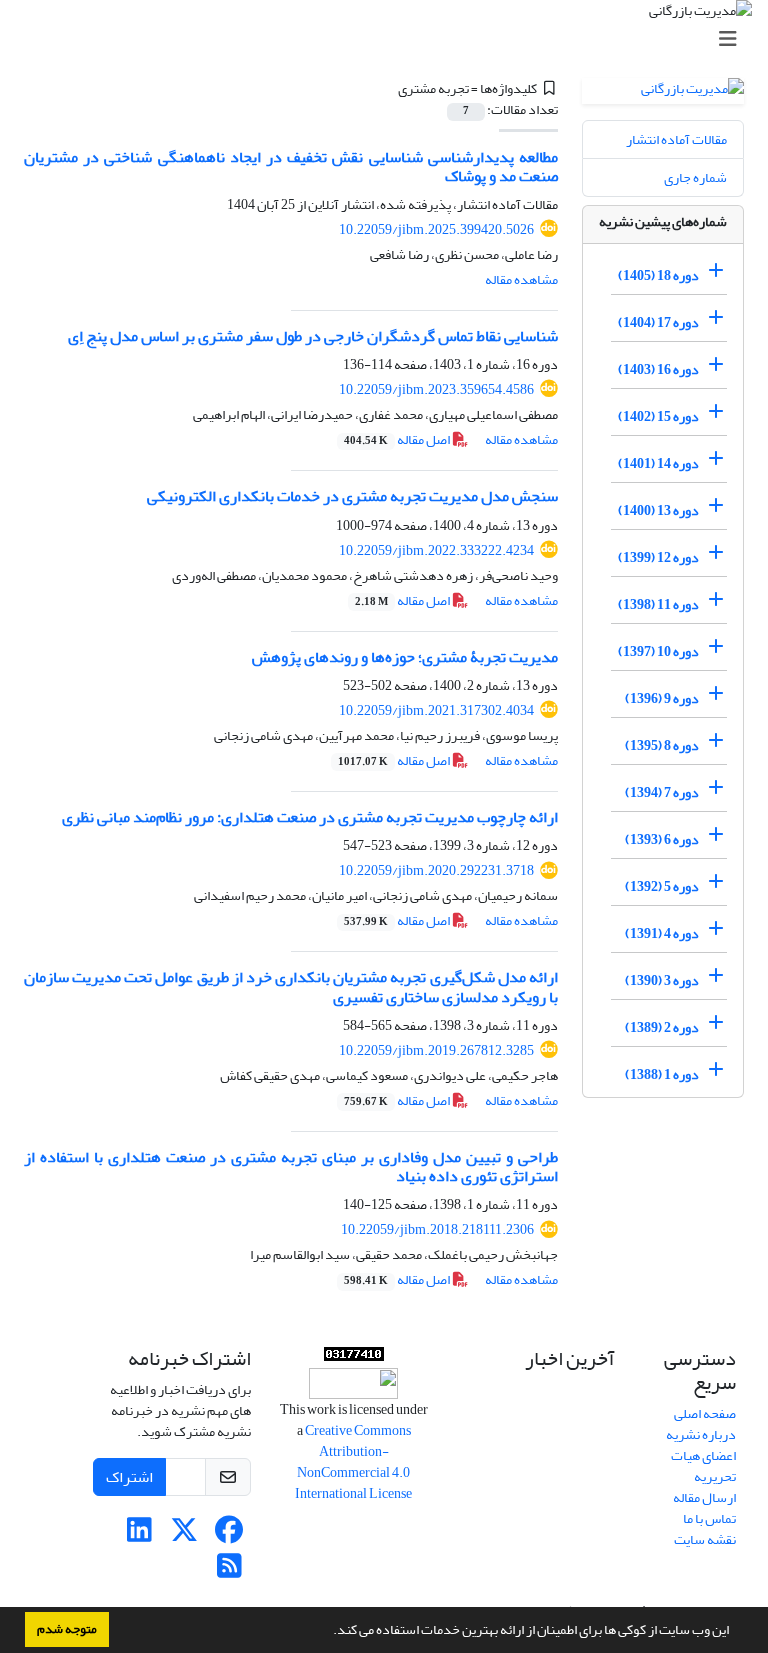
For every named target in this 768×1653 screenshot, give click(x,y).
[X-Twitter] (184, 1535)
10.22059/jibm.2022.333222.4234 (436, 550)
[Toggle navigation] (390, 39)
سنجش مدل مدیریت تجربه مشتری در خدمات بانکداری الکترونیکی (352, 496)
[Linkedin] (139, 1535)
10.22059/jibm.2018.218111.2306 (437, 1229)
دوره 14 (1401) (658, 463)
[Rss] (229, 1571)
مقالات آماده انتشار (676, 139)
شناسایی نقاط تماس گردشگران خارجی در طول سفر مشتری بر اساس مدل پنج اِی (313, 336)
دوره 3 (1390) (662, 980)
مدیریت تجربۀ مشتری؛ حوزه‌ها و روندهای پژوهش (405, 657)
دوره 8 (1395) (662, 745)
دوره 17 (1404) (658, 322)
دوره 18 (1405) (658, 275)
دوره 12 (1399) (658, 557)
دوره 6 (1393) (662, 839)
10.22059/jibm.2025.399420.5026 (436, 229)
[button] (328, 1632)
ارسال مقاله (704, 1497)
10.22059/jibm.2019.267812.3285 (436, 1050)
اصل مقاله (398, 439)
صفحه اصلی (705, 1413)
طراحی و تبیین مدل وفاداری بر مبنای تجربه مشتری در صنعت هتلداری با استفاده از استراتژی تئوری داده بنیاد (291, 1166)
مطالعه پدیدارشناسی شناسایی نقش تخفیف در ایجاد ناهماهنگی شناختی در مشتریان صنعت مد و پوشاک (291, 166)
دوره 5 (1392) (662, 886)
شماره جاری (695, 177)
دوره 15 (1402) (658, 416)
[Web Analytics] (354, 1357)
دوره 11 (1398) (658, 604)
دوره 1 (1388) (662, 1074)
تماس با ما (709, 1518)
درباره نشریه (701, 1434)
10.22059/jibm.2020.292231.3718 (436, 870)
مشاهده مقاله (521, 279)
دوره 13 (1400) (658, 510)
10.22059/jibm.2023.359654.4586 (436, 389)
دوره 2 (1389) (662, 1027)
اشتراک (129, 1477)
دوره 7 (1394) (662, 792)
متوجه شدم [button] (67, 1629)
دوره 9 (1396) (662, 698)
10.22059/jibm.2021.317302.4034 (436, 710)
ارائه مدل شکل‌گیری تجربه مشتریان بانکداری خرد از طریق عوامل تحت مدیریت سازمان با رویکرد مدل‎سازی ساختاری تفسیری (291, 986)
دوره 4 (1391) (662, 933)
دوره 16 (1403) (658, 369)
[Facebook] (229, 1535)
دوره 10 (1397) (658, 651)
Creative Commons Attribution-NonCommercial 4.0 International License (353, 1462)
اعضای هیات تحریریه (703, 1466)
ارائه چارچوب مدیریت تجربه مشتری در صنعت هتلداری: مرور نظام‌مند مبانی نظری (310, 817)
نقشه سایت (705, 1539)
